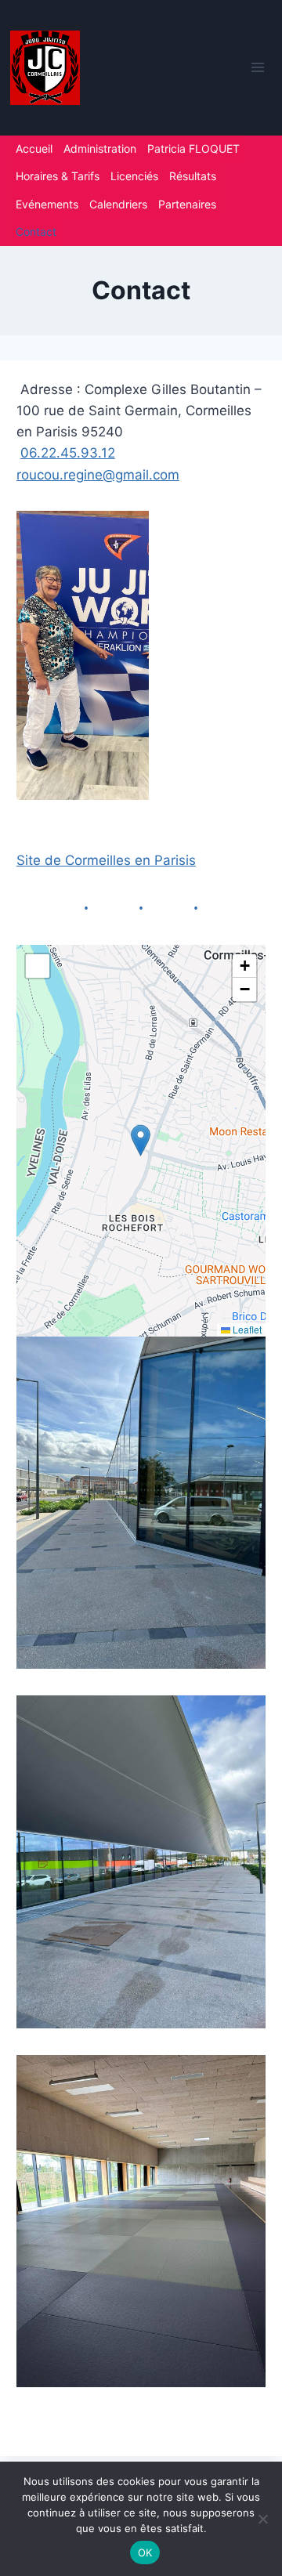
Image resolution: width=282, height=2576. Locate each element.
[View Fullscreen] (38, 966)
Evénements (47, 204)
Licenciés (134, 176)
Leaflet (246, 1329)
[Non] (262, 2519)
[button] (141, 1140)
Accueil (34, 148)
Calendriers (118, 204)
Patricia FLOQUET (193, 148)
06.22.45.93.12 (68, 453)
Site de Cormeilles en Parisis (106, 860)
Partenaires (187, 204)
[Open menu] (257, 68)
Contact (36, 232)
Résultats (193, 176)
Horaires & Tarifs (58, 176)
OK (145, 2552)
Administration (100, 148)
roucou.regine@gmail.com (98, 475)
